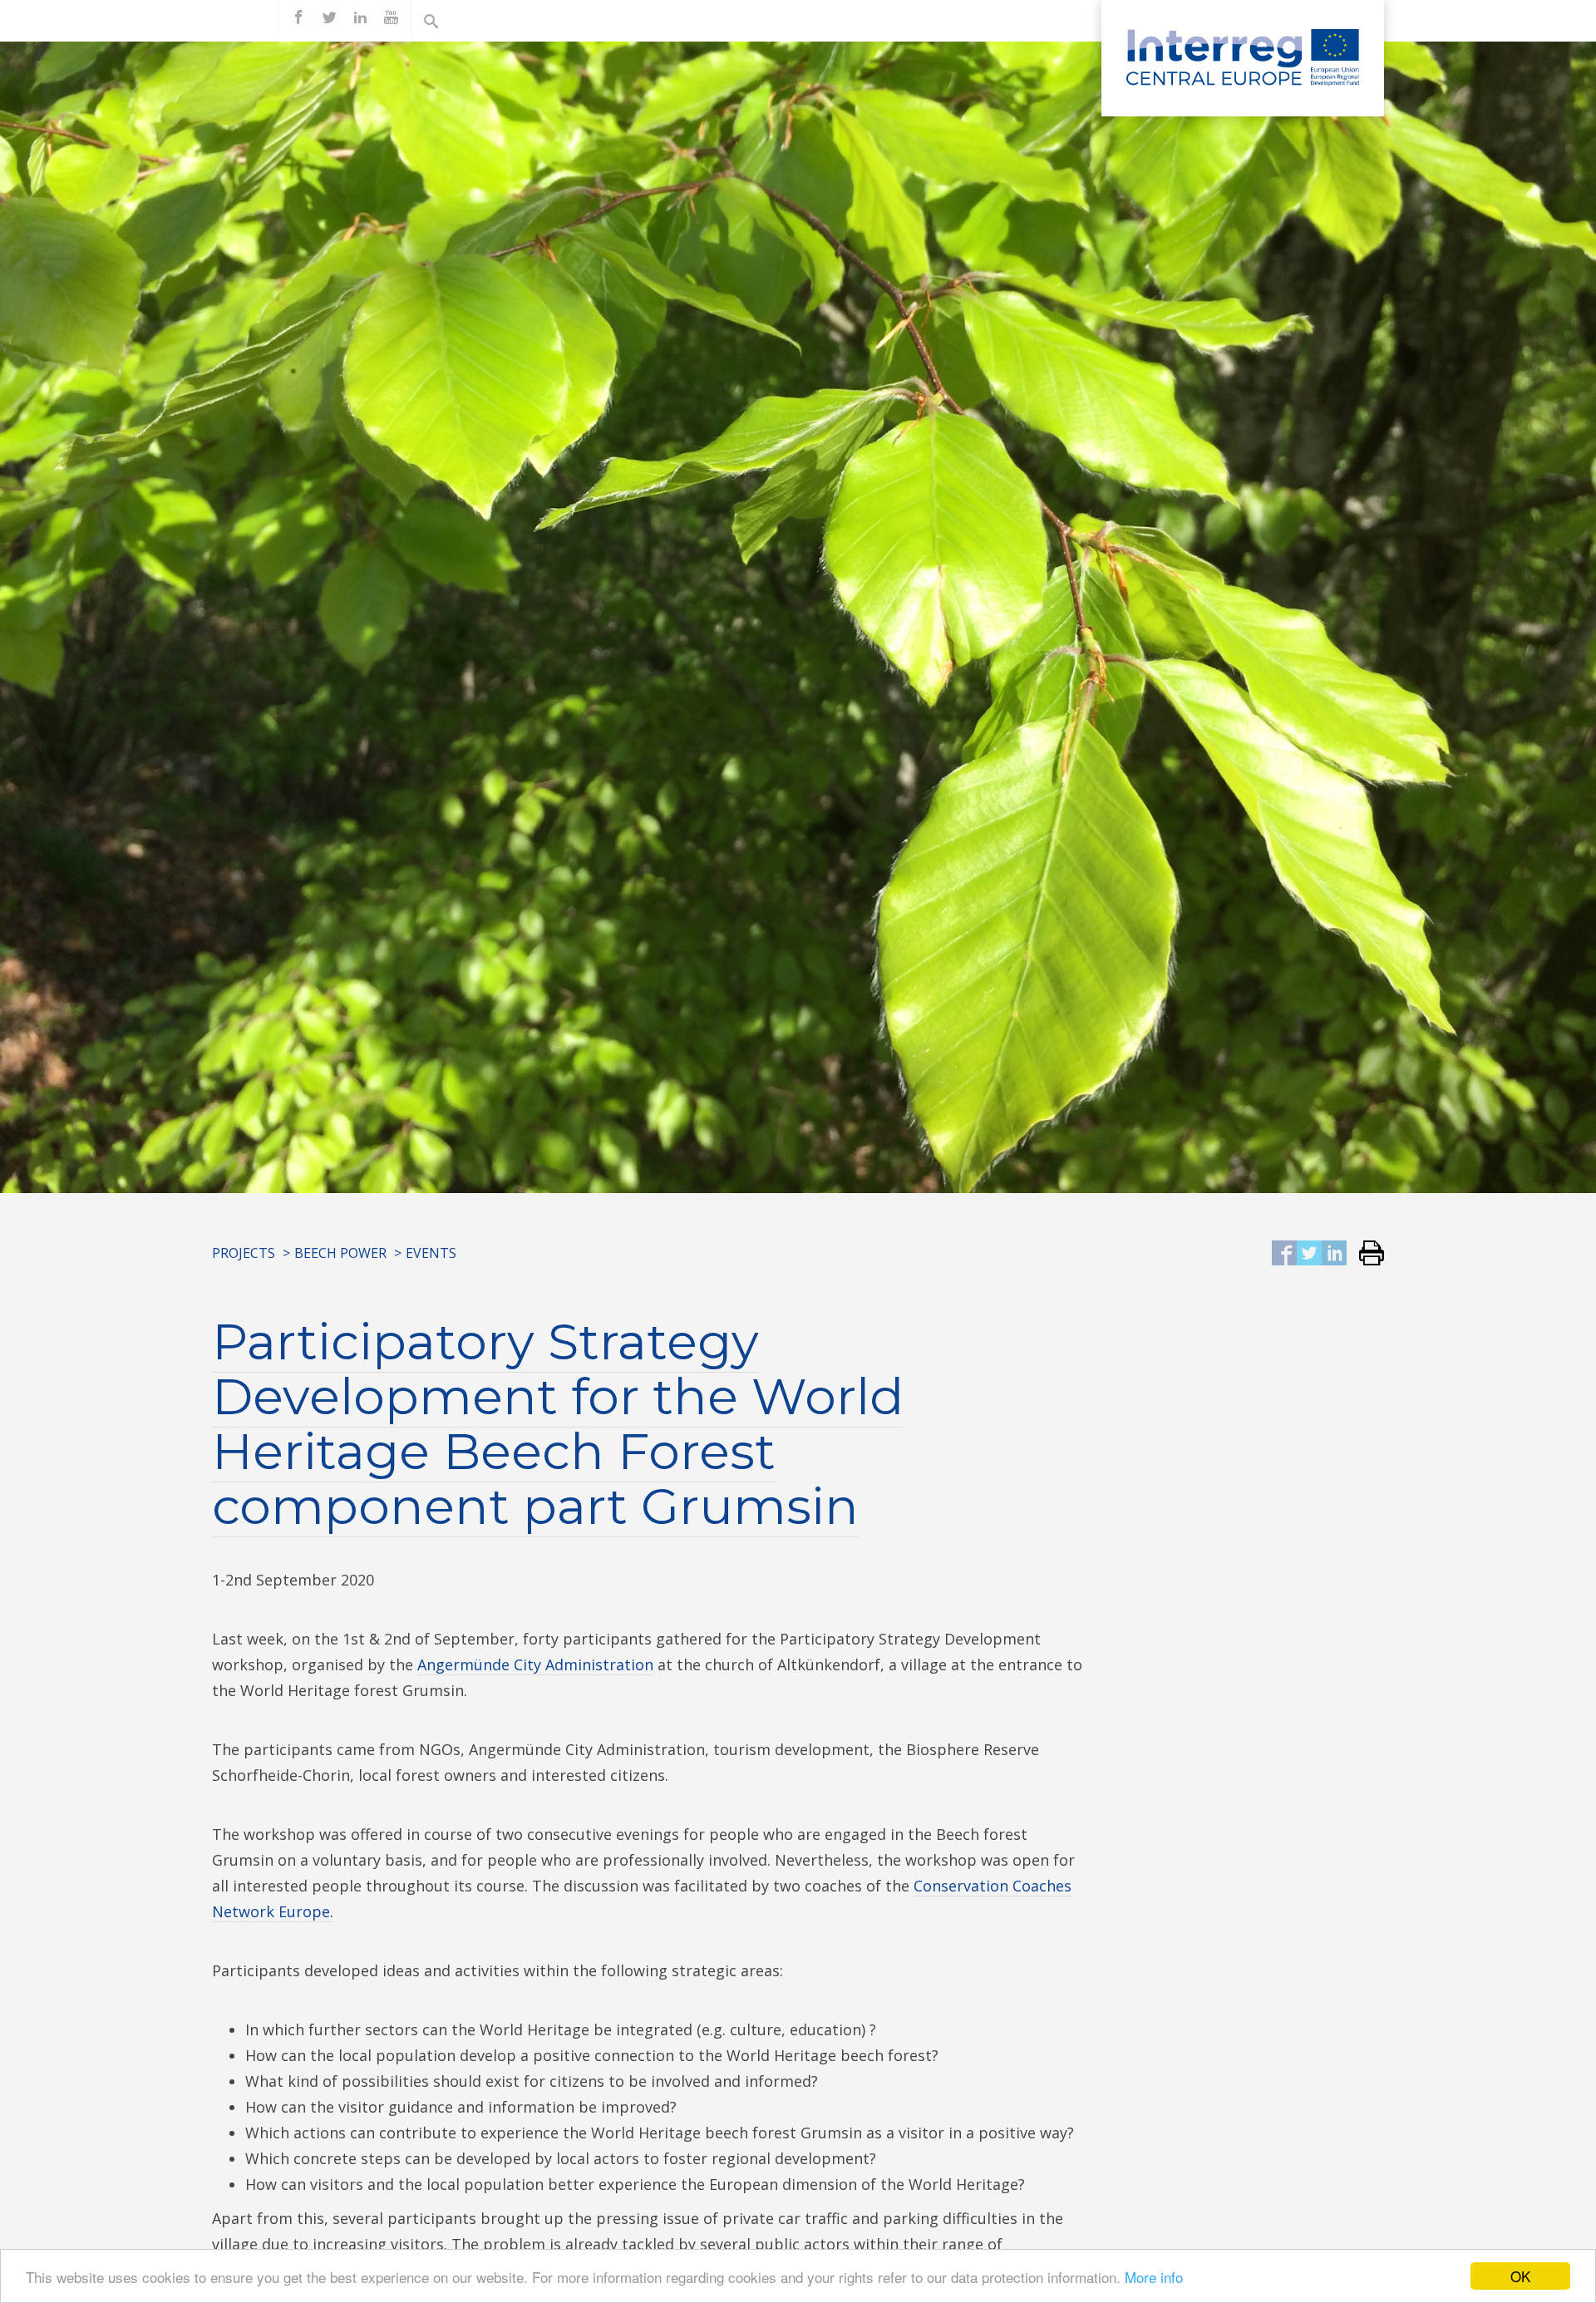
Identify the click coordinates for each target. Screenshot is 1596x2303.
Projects (244, 1253)
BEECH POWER (340, 1253)
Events (431, 1253)
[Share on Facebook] (1284, 1254)
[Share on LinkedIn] (1334, 1254)
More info (1154, 2277)
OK (1520, 2276)
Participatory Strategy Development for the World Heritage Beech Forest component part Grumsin (558, 1424)
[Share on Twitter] (1309, 1254)
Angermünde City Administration (535, 1664)
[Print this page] (1365, 1254)
